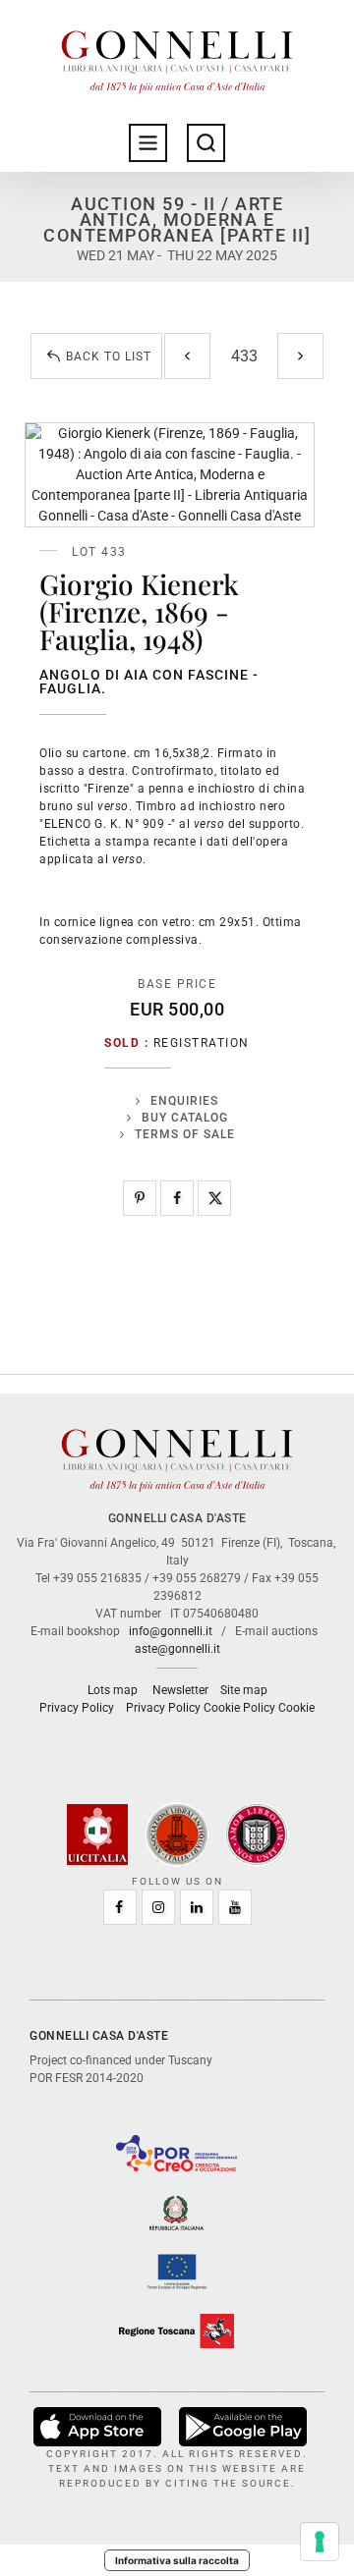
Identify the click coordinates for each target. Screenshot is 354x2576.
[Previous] (187, 356)
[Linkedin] (197, 1907)
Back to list (109, 356)
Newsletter (180, 1690)
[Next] (300, 356)
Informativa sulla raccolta (177, 2560)
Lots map (113, 1690)
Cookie (296, 1708)
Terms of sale (185, 1134)
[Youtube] (235, 1907)
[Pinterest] (140, 1198)
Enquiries (184, 1101)
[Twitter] (214, 1198)
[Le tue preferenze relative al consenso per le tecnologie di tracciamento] (320, 2542)
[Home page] (177, 57)
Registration (202, 1043)
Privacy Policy (77, 1708)
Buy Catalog (185, 1118)
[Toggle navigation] (148, 143)
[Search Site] (206, 143)
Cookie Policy (239, 1708)
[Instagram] (158, 1907)
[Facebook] (177, 1198)
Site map (244, 1690)
